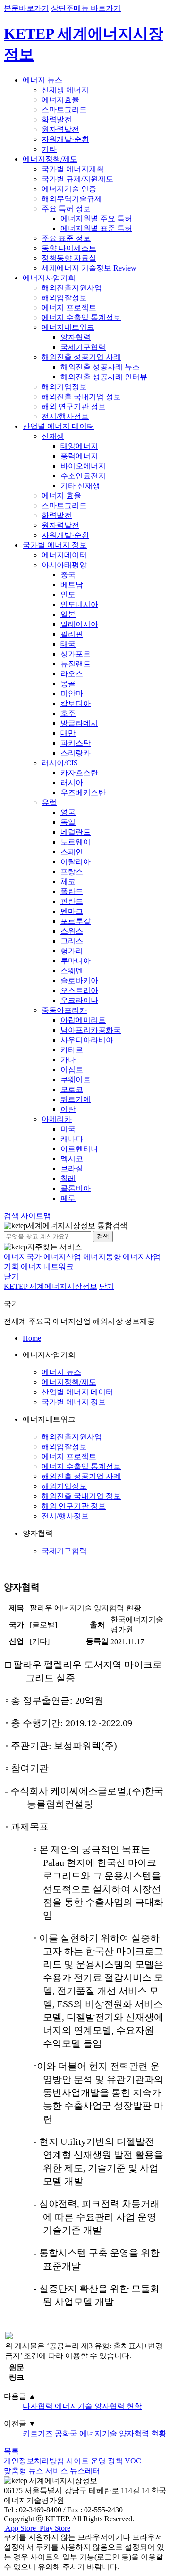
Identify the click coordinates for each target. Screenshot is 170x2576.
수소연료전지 (83, 476)
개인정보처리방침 (34, 2461)
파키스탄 (76, 743)
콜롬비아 (76, 1188)
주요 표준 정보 (66, 238)
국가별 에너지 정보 (55, 545)
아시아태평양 (64, 565)
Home (32, 1338)
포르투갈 (76, 921)
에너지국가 (23, 1257)
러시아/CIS (60, 763)
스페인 (72, 852)
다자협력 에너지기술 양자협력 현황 (82, 2406)
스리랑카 (76, 753)
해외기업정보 (64, 387)
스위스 (72, 931)
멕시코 (72, 1159)
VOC (133, 2461)
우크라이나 (79, 1000)
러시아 (72, 783)
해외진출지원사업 (72, 288)
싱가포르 (76, 654)
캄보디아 (76, 703)
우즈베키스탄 (83, 792)
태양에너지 (79, 446)
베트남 (72, 585)
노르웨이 (76, 842)
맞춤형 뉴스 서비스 (36, 2471)
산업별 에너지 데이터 (59, 426)
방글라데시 (79, 723)
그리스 (72, 941)
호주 (68, 713)
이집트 (72, 1070)
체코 (68, 882)
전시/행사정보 (65, 416)
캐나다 (72, 1139)
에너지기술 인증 (69, 189)
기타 (49, 149)
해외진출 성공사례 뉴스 (100, 367)
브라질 (72, 1169)
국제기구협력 (83, 347)
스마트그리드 (64, 110)
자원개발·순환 (65, 139)
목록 (11, 2451)
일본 (68, 614)
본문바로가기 (26, 8)
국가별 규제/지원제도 (77, 179)
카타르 (72, 1050)
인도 (68, 595)
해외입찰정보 (64, 298)
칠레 (68, 1178)
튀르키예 (76, 1099)
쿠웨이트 (76, 1079)
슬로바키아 (79, 980)
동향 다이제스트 (69, 248)
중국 (68, 575)
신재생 (53, 436)
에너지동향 (102, 1257)
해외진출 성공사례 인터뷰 (104, 377)
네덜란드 (76, 832)
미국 (68, 1129)
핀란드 (72, 901)
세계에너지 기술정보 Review (89, 268)
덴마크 (72, 911)
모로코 (72, 1089)
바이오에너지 (83, 466)
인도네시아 (79, 604)
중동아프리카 (64, 1010)
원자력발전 (60, 129)
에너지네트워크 (68, 327)
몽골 (68, 684)
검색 (103, 1236)
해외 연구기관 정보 (74, 406)
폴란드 (72, 891)
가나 (68, 1060)
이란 (68, 1109)
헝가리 (72, 951)
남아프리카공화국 (91, 1030)
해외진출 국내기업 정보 (81, 397)
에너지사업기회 (49, 278)
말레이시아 (79, 624)
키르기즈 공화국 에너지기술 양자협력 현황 (94, 2433)
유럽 (49, 802)
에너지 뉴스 (42, 80)
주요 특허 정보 (66, 209)
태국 (68, 644)
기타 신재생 (80, 486)
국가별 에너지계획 (73, 169)
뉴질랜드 (76, 664)
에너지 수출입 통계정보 (81, 317)
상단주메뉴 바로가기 (86, 8)
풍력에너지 (79, 456)
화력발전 (57, 119)
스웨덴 (72, 971)
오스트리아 (79, 990)
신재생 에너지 (65, 90)
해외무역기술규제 (72, 199)
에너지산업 (62, 1257)
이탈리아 (76, 862)
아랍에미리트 (83, 1020)
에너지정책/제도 (50, 159)
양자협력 (76, 337)
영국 (68, 812)
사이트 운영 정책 (94, 2461)
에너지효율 (60, 100)
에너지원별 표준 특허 (96, 228)
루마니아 (76, 961)
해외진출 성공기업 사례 (81, 357)
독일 (68, 822)
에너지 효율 (61, 496)
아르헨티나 (79, 1149)
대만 (68, 733)
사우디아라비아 (87, 1040)
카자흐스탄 (79, 773)
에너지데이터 (64, 555)
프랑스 (72, 872)
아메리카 (57, 1119)
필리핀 (72, 634)
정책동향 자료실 (69, 258)
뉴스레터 (85, 2471)
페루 (68, 1198)
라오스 (72, 674)
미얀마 (72, 693)
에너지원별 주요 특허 (96, 218)
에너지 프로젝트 (69, 308)
